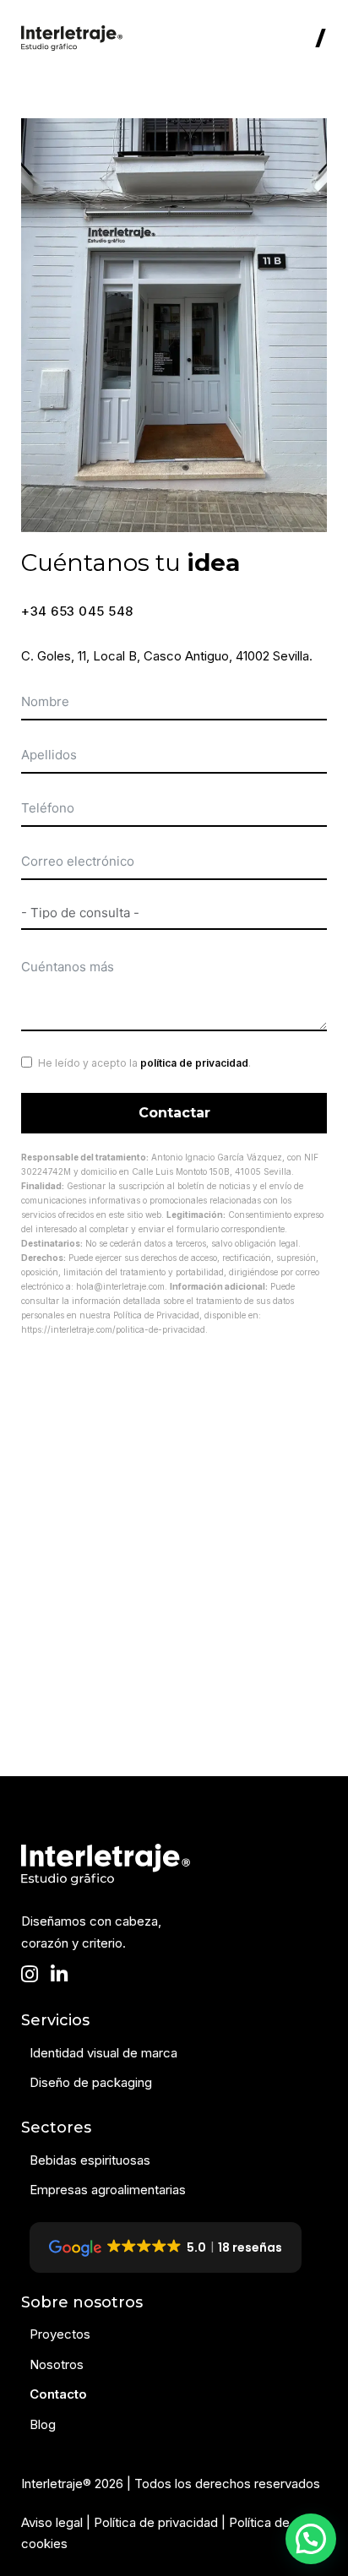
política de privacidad (194, 1063)
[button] (311, 2539)
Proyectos (60, 2334)
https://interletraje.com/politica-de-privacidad (113, 1329)
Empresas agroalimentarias (108, 2190)
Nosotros (57, 2364)
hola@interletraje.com (120, 1286)
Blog (43, 2424)
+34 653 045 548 (77, 611)
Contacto (58, 2394)
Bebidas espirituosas (90, 2160)
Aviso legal (52, 2522)
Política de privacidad (156, 2522)
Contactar (174, 1113)
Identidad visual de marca (103, 2053)
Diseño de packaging (91, 2082)
